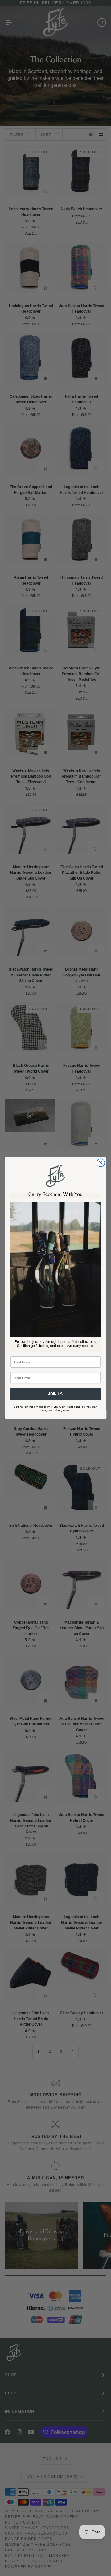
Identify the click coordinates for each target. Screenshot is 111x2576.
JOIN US (55, 1394)
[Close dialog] (101, 1163)
